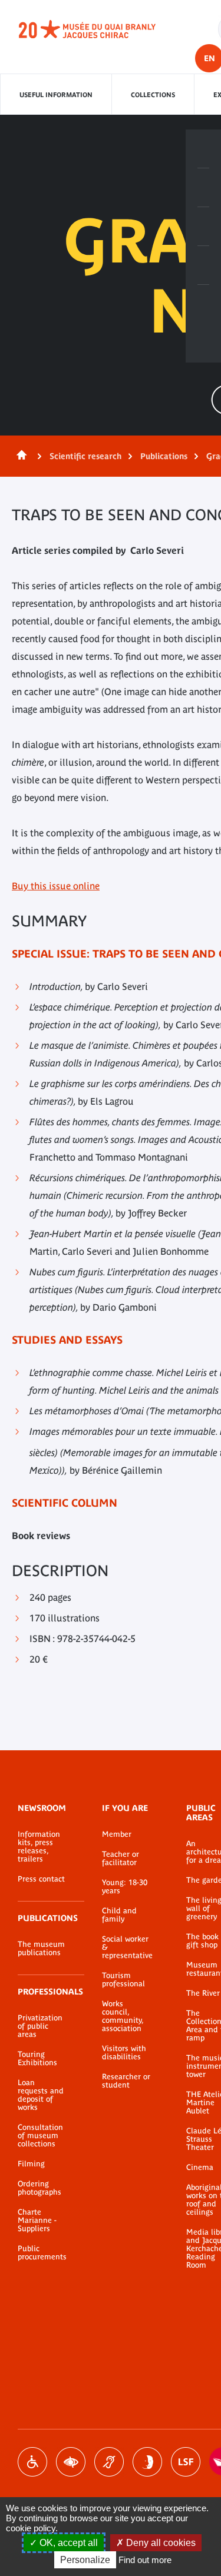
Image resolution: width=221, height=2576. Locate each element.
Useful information (56, 95)
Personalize (85, 2560)
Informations (203, 188)
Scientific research (85, 456)
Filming (31, 2164)
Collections (153, 95)
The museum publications (41, 1949)
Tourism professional (123, 1980)
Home (19, 456)
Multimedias (203, 265)
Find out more (145, 2560)
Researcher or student (126, 2081)
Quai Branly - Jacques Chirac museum (100, 29)
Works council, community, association (123, 2016)
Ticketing (203, 149)
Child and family (119, 1915)
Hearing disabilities (109, 2462)
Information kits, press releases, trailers (39, 1847)
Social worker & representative (126, 1947)
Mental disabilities (147, 2462)
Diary (203, 227)
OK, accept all (67, 2543)
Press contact (41, 1879)
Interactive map (203, 304)
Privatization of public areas (40, 2026)
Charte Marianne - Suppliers (37, 2221)
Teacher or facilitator (121, 1859)
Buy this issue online (56, 886)
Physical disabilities (32, 2462)
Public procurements (42, 2253)
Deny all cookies (160, 2543)
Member (117, 1834)
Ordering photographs (39, 2188)
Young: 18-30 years (125, 1887)
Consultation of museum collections (40, 2136)
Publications (164, 456)
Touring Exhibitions (37, 2059)
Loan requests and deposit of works (41, 2095)
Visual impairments (71, 2462)
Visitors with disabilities (124, 2053)
